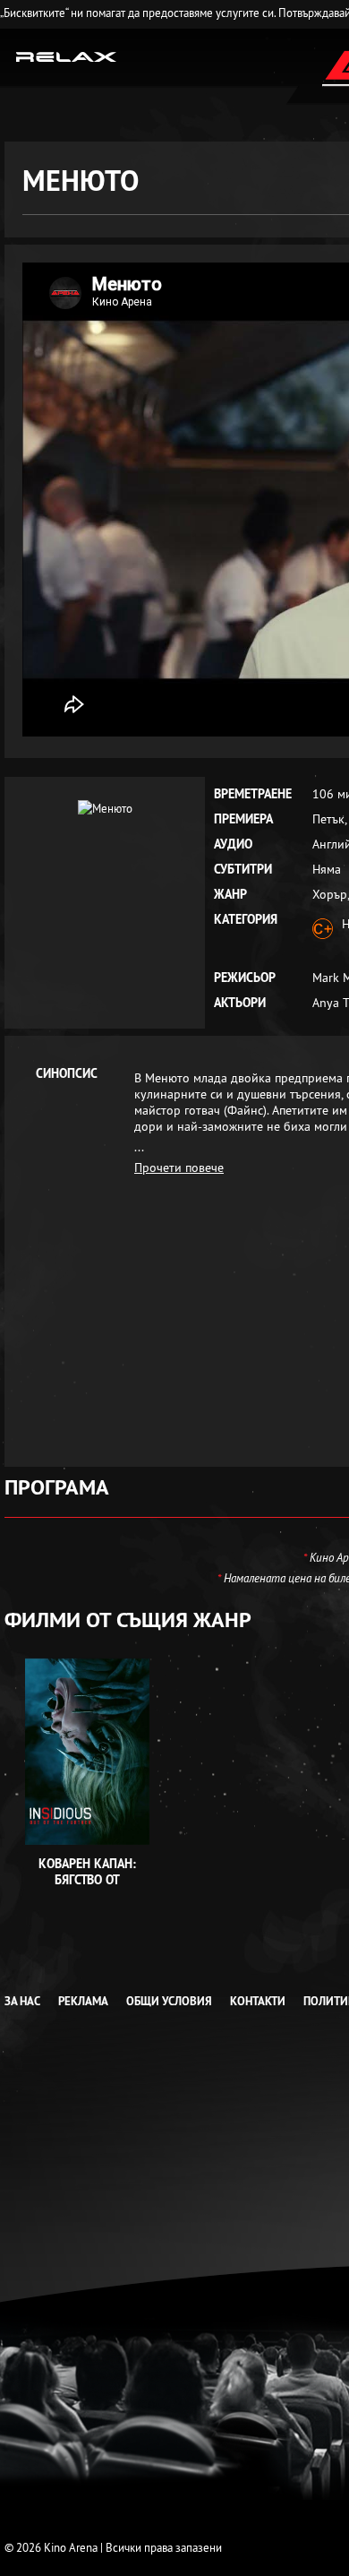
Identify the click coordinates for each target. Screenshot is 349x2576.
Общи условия (169, 2001)
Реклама (83, 2001)
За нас (22, 2001)
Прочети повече (179, 1167)
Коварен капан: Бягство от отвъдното (87, 1880)
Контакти (258, 2001)
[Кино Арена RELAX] (67, 56)
